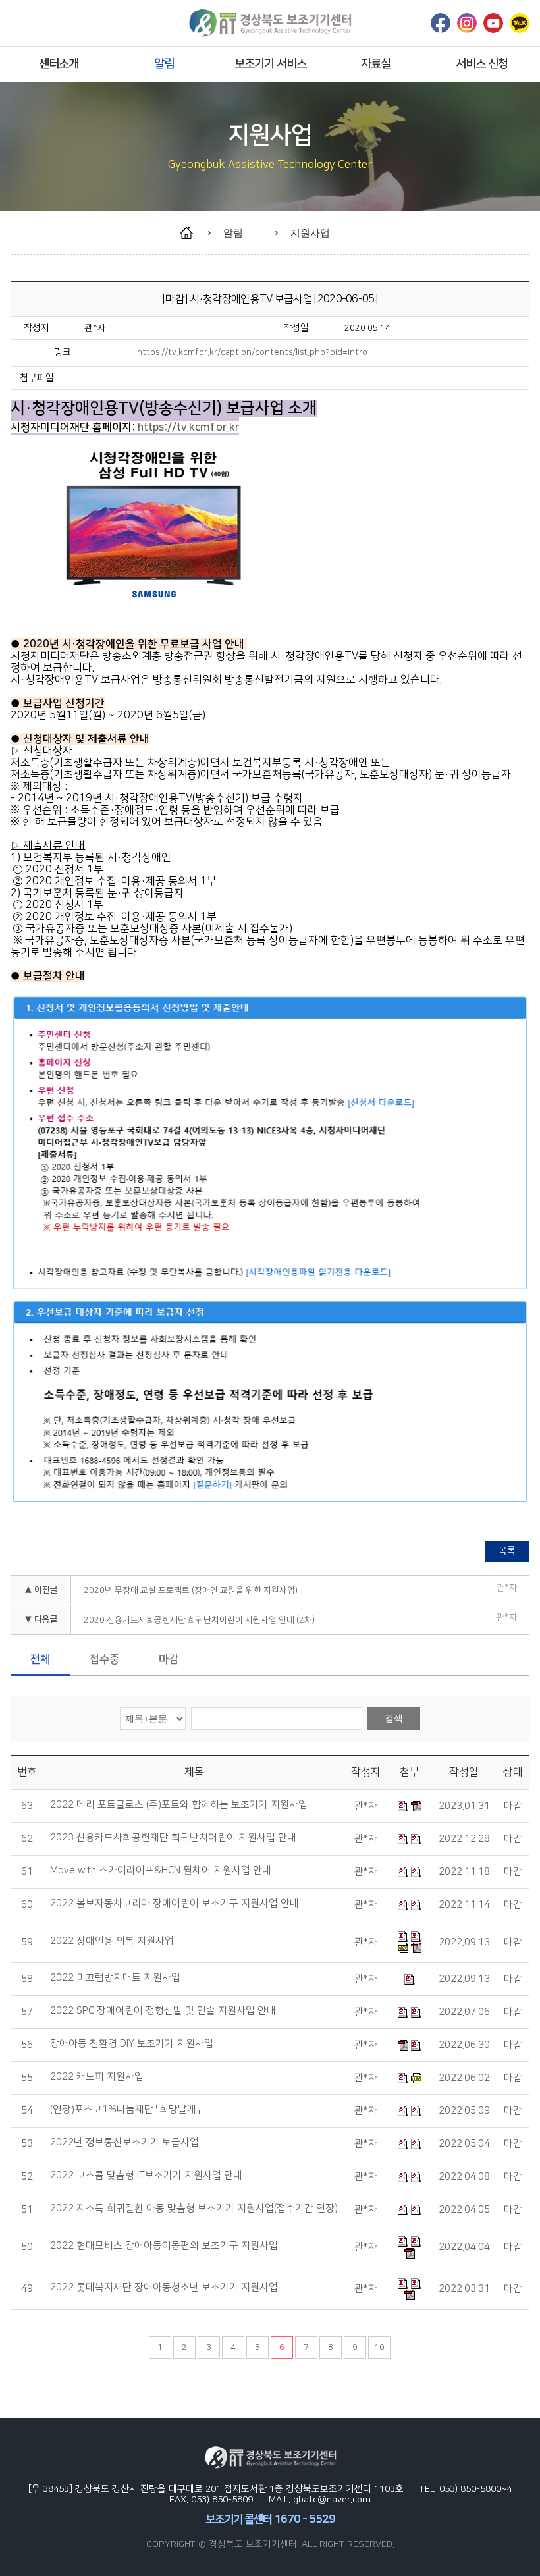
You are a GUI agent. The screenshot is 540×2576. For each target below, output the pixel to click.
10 (379, 2348)
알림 (164, 64)
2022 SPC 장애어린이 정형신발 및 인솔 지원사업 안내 (163, 2011)
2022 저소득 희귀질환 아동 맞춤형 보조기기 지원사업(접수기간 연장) (194, 2209)
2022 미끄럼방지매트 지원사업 (115, 1978)
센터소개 (59, 64)
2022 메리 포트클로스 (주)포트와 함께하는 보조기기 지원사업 (179, 1805)
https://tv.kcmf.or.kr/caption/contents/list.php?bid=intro (252, 352)
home (193, 233)
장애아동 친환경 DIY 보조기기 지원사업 (132, 2044)
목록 (507, 1551)
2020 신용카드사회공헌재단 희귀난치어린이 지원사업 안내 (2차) (199, 1620)
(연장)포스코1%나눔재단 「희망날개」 (125, 2110)
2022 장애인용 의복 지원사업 (112, 1941)
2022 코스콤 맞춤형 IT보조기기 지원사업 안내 (146, 2176)
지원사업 (310, 233)
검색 (394, 1718)
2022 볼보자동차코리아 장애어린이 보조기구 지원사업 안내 (175, 1904)
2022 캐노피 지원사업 (97, 2077)
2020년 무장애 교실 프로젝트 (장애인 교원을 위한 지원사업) (191, 1590)
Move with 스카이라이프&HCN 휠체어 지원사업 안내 (161, 1871)
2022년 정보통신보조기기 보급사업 (124, 2143)
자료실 (376, 64)
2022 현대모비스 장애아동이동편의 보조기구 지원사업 (164, 2246)
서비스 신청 (482, 64)
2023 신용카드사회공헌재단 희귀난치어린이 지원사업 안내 (173, 1838)
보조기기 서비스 (270, 64)
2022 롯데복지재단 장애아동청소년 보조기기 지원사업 (164, 2288)
